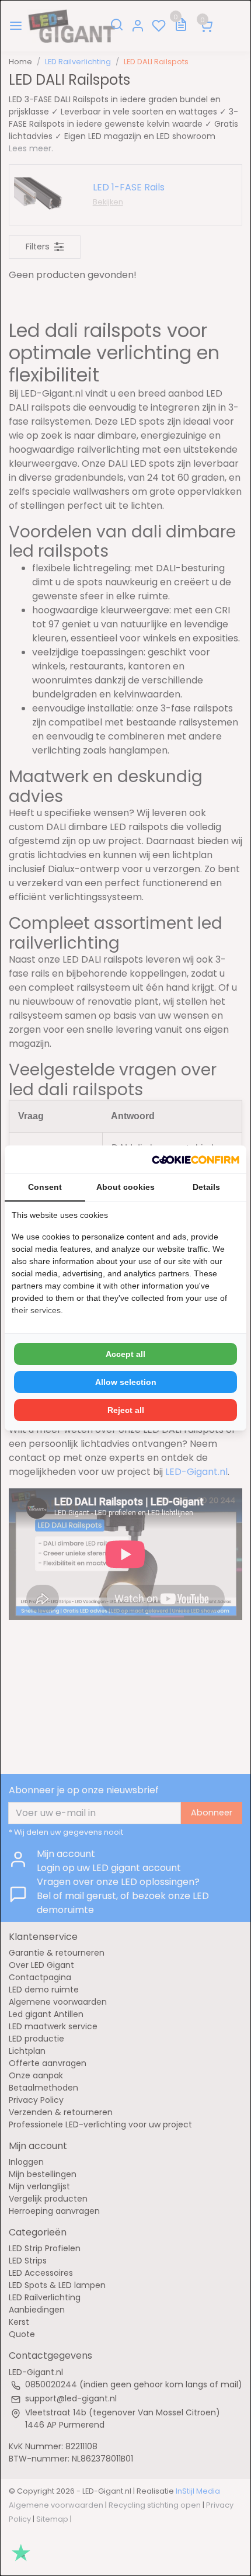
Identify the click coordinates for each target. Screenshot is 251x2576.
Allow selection (126, 1382)
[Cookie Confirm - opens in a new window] (196, 1159)
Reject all (126, 1410)
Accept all (125, 1354)
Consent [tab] (45, 1187)
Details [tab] (206, 1187)
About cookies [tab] (125, 1187)
